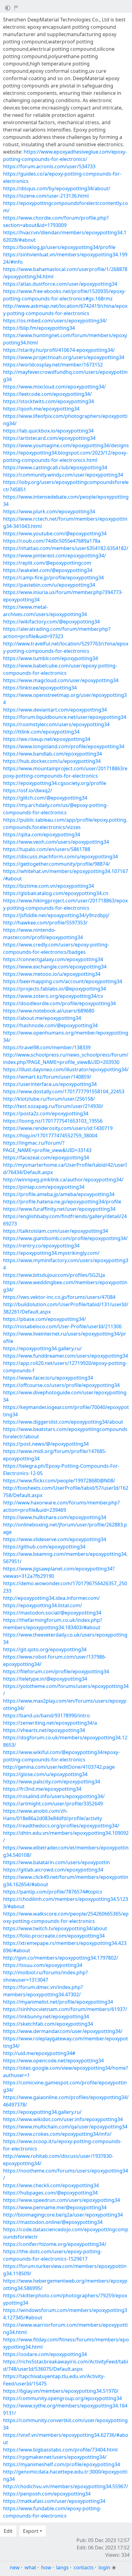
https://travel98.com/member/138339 (47, 1047)
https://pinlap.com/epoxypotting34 (44, 1187)
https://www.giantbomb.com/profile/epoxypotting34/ (65, 1238)
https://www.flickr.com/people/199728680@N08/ (59, 1481)
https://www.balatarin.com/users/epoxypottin (56, 1862)
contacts (84, 2567)
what (30, 2567)
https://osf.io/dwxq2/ (28, 790)
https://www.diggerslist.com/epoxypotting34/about (63, 1422)
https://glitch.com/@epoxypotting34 (45, 798)
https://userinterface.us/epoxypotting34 (50, 1084)
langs (62, 2567)
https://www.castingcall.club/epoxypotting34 (55, 467)
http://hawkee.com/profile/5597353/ (45, 923)
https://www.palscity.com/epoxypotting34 (52, 1782)
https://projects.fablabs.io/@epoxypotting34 (54, 989)
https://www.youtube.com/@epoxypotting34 (55, 533)
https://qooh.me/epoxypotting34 (41, 409)
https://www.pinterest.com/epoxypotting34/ (54, 556)
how (46, 2567)
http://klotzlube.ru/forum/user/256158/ (49, 1099)
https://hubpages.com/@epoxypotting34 (50, 2193)
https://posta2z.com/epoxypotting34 (46, 1113)
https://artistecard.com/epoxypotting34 (49, 438)
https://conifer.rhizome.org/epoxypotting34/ (55, 2244)
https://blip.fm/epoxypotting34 (39, 328)
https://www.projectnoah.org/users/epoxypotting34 (64, 357)
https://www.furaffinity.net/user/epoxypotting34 (59, 1209)
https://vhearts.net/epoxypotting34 (44, 1730)
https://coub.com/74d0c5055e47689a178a (52, 541)
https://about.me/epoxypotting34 (42, 1018)
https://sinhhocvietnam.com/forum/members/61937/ (65, 2009)
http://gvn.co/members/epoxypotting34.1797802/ (61, 1958)
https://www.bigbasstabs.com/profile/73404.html (60, 2450)
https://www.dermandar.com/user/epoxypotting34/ (63, 2031)
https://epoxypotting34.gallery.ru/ (42, 1348)
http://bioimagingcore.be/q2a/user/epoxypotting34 (63, 2215)
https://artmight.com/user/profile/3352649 (53, 1804)
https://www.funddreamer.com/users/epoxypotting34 (66, 1356)
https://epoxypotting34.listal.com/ (43, 1605)
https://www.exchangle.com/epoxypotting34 (55, 967)
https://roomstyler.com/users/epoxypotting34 (56, 724)
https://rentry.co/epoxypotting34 (41, 1246)
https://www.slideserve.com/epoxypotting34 (55, 1539)
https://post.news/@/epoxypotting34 (46, 1444)
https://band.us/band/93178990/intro (47, 1715)
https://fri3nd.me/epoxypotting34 (42, 1789)
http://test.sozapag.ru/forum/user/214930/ (53, 1106)
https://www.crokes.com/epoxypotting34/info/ (57, 2134)
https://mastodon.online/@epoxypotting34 (53, 2222)
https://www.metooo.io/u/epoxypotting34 (52, 974)
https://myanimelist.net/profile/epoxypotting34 (58, 2002)
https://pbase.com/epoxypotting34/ (45, 1319)
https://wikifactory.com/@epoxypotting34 (51, 622)
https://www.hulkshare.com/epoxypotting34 (55, 1517)
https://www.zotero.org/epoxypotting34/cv (53, 996)
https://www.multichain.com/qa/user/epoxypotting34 (65, 2127)
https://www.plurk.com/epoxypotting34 (49, 511)
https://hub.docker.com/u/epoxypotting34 (52, 761)
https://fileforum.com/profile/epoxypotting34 (56, 1671)
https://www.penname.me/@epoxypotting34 (55, 2207)
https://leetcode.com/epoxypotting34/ (47, 394)
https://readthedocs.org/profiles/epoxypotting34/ (61, 1826)
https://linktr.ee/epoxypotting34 (40, 688)
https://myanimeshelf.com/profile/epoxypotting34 (62, 2464)
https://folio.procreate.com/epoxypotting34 (54, 1936)
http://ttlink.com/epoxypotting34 (41, 732)
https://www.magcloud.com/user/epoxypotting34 (61, 680)
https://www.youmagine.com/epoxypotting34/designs (66, 445)
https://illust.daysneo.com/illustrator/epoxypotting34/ (66, 1069)
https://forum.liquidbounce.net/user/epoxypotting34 (65, 717)
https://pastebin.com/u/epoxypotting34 (49, 585)
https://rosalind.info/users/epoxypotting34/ (54, 1796)
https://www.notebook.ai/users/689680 (49, 1011)
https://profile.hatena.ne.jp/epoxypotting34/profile (62, 1202)
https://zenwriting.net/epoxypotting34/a (50, 1723)
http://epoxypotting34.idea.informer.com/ (51, 1598)
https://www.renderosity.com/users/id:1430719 (58, 1128)
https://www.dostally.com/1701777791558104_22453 (64, 1091)
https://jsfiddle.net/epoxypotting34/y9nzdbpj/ (56, 915)
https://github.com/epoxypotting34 (44, 1547)
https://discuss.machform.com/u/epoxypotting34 (60, 857)
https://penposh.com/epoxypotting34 (47, 2494)
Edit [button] (8, 2531)
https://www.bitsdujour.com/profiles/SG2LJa (54, 1275)
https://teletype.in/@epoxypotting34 (45, 1679)
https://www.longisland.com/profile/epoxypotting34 (64, 746)
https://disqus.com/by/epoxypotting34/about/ (57, 188)
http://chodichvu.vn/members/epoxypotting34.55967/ (66, 2486)
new (15, 2567)
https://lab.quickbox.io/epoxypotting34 (48, 431)
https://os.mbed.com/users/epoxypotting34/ (55, 321)
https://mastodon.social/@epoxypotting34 (52, 1613)
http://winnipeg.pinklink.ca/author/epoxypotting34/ (63, 1180)
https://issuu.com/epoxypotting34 (43, 1965)
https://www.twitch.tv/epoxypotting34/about (55, 1928)
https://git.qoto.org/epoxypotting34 (45, 1649)
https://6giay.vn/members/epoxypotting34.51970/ (61, 2391)
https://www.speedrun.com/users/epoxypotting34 (62, 2200)
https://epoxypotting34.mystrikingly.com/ (51, 1253)
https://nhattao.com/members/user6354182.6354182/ (66, 548)
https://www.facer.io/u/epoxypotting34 (48, 1378)
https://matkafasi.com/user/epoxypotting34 (54, 2501)
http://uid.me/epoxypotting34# (39, 2053)
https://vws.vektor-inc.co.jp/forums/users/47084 (59, 1297)
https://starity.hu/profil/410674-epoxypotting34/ (59, 350)
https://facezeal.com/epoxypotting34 (46, 1158)
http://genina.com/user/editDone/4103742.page (59, 1767)
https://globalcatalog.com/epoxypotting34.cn (56, 893)
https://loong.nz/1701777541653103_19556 (53, 1121)
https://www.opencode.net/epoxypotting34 (53, 2061)
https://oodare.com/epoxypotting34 (45, 2354)
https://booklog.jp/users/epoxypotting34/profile (59, 247)
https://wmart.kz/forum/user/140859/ (47, 1077)
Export (31, 2531)
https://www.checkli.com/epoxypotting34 (51, 2185)
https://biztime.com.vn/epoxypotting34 (49, 886)
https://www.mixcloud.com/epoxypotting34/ (54, 387)
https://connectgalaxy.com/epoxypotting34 (53, 959)
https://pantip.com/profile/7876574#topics (53, 1892)
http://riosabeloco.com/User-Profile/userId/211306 (62, 1326)
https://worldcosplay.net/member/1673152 (53, 365)
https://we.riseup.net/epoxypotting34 (47, 739)
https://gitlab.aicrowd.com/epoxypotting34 (53, 1870)
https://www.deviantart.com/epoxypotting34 (55, 710)
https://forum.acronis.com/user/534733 (49, 166)
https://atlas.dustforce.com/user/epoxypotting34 (60, 284)
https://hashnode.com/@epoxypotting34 (50, 1025)
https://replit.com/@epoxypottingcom (47, 563)
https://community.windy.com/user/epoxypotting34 (63, 475)
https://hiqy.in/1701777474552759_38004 (50, 1136)
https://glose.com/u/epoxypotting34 (45, 1774)
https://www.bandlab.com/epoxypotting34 (52, 754)
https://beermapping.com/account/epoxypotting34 (63, 981)
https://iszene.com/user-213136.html (46, 196)
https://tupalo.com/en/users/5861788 (47, 849)
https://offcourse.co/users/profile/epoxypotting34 (61, 1385)
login (104, 2567)
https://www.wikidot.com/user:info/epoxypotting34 (63, 2119)
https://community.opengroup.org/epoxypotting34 (62, 2398)
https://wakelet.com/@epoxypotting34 (48, 570)
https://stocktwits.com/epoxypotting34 (49, 401)
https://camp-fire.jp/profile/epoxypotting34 (53, 578)
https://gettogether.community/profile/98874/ (56, 864)
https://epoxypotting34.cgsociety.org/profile (55, 783)
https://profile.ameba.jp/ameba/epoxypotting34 (59, 1194)
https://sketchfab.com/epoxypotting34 (48, 2024)
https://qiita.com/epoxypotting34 (42, 835)
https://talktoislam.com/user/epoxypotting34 (56, 1231)
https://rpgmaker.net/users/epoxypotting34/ (55, 2457)
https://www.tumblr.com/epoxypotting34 (50, 658)
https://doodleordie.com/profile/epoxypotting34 (59, 1003)
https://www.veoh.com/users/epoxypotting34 (56, 842)
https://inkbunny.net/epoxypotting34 (46, 2017)
